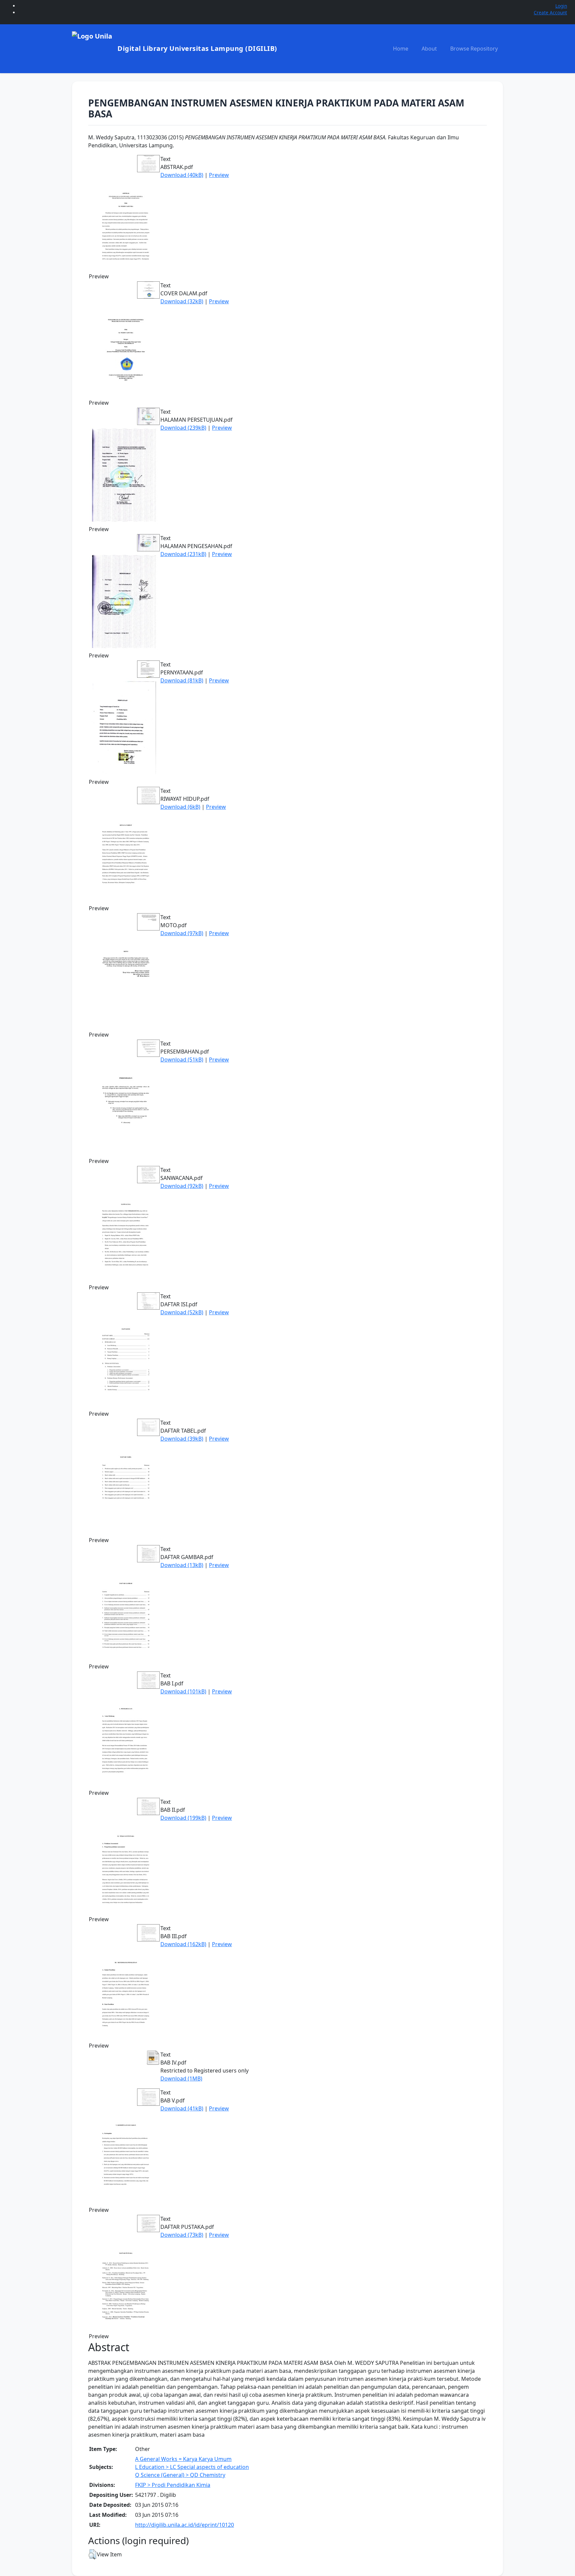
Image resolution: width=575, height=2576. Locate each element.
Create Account (550, 12)
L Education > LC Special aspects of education (192, 2467)
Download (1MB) (181, 2078)
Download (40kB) (182, 175)
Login (561, 6)
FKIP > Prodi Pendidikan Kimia (173, 2485)
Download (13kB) (182, 1565)
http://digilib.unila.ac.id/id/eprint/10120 (185, 2525)
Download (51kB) (182, 1060)
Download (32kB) (182, 301)
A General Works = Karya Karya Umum (183, 2459)
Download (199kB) (183, 1818)
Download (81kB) (182, 680)
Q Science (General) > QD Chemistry (180, 2475)
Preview (219, 175)
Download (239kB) (183, 428)
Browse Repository (474, 49)
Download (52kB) (182, 1312)
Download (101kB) (183, 1691)
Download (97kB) (182, 933)
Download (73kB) (182, 2235)
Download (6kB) (180, 807)
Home (401, 49)
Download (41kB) (182, 2108)
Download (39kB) (182, 1439)
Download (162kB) (183, 1944)
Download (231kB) (183, 554)
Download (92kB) (182, 1186)
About (429, 49)
